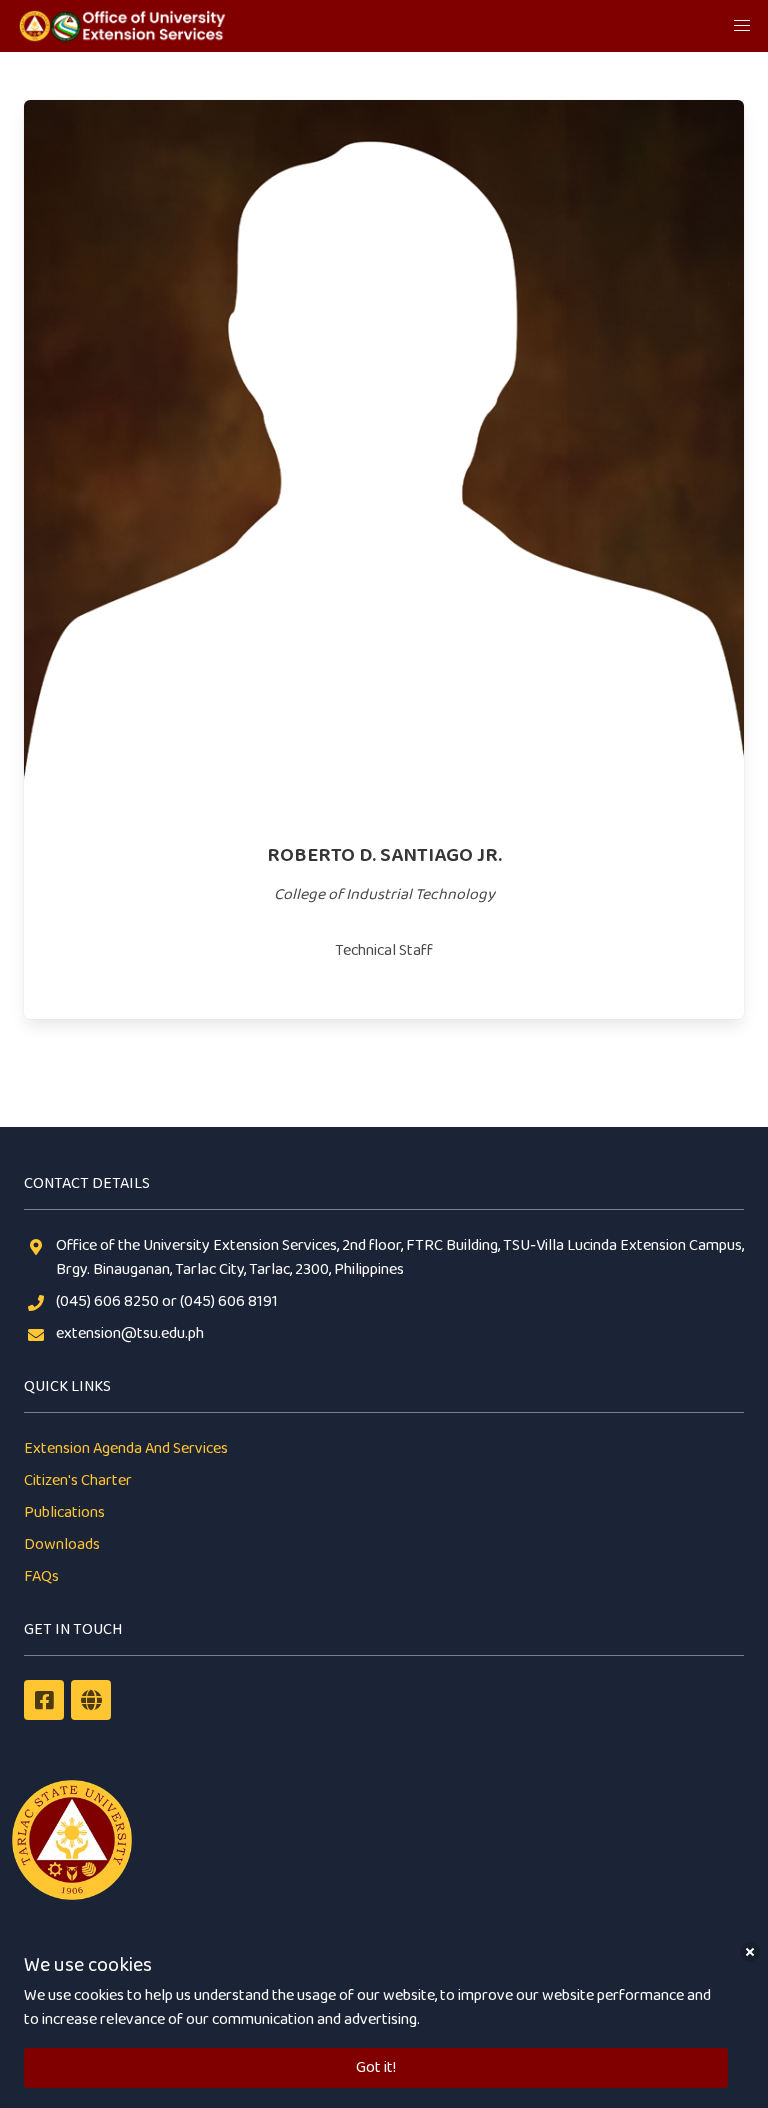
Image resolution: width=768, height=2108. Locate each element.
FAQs (41, 1576)
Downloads (62, 1544)
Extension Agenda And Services (126, 1448)
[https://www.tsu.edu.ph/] (91, 1700)
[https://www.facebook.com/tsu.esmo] (44, 1700)
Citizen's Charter (78, 1480)
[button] (742, 26)
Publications (64, 1512)
